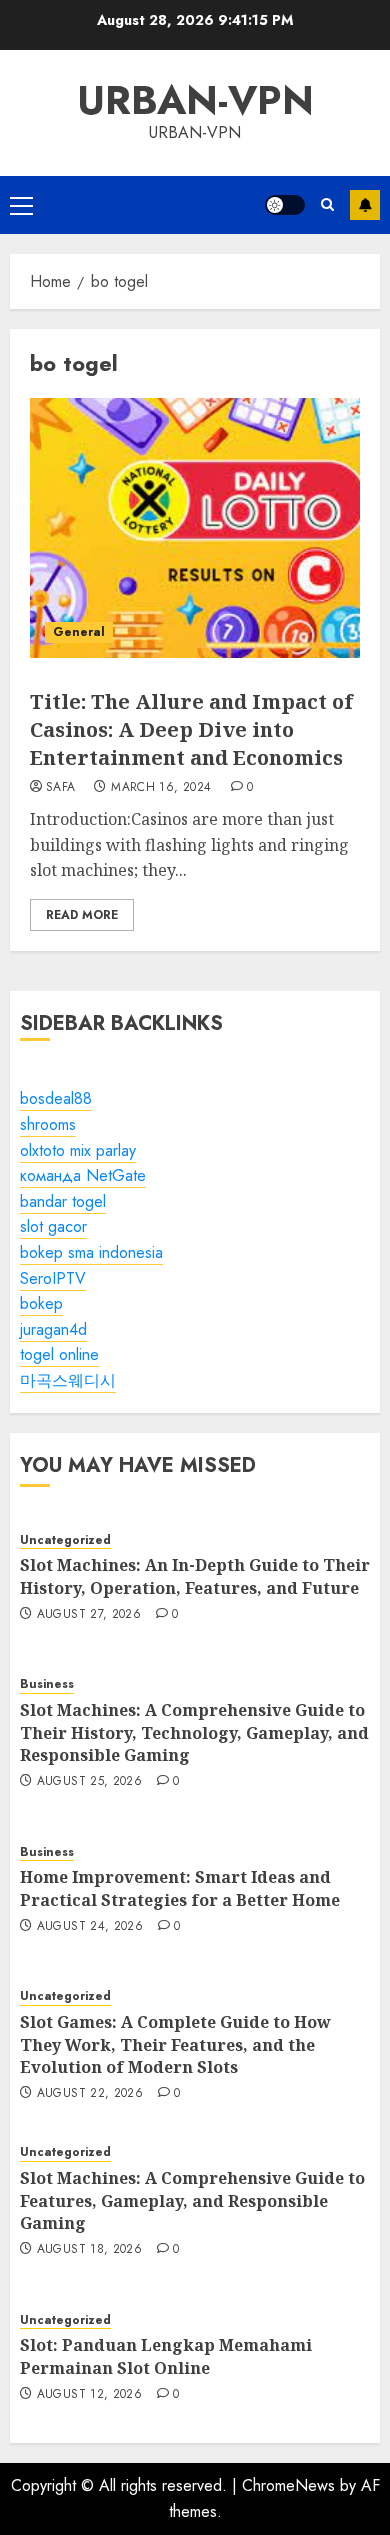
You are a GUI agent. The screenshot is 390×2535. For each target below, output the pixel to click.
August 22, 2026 (90, 2094)
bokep (41, 1303)
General (79, 632)
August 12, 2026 (89, 2395)
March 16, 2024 (161, 788)
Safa (60, 788)
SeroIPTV (53, 1278)
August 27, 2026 (89, 1615)
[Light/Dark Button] (285, 205)
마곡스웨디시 (68, 1380)
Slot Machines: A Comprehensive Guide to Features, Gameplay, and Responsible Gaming (192, 2200)
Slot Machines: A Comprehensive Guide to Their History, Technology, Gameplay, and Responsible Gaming (194, 1732)
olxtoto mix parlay (78, 1150)
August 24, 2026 (90, 1927)
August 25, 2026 (89, 1782)
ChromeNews (288, 2485)
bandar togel (63, 1201)
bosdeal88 (56, 1098)
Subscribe (365, 205)
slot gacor (53, 1226)
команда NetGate (83, 1175)
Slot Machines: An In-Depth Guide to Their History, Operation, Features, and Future (195, 1576)
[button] (21, 205)
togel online (59, 1354)
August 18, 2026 (89, 2250)
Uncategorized (65, 1540)
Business (47, 1684)
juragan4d (53, 1329)
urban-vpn (195, 100)
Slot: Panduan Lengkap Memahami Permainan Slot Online (166, 2356)
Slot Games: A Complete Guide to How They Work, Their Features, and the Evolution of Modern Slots (175, 2044)
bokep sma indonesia (91, 1252)
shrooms (48, 1124)
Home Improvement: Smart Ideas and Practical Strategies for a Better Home (180, 1888)
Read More (82, 915)
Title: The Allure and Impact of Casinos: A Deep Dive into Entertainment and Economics (191, 729)
